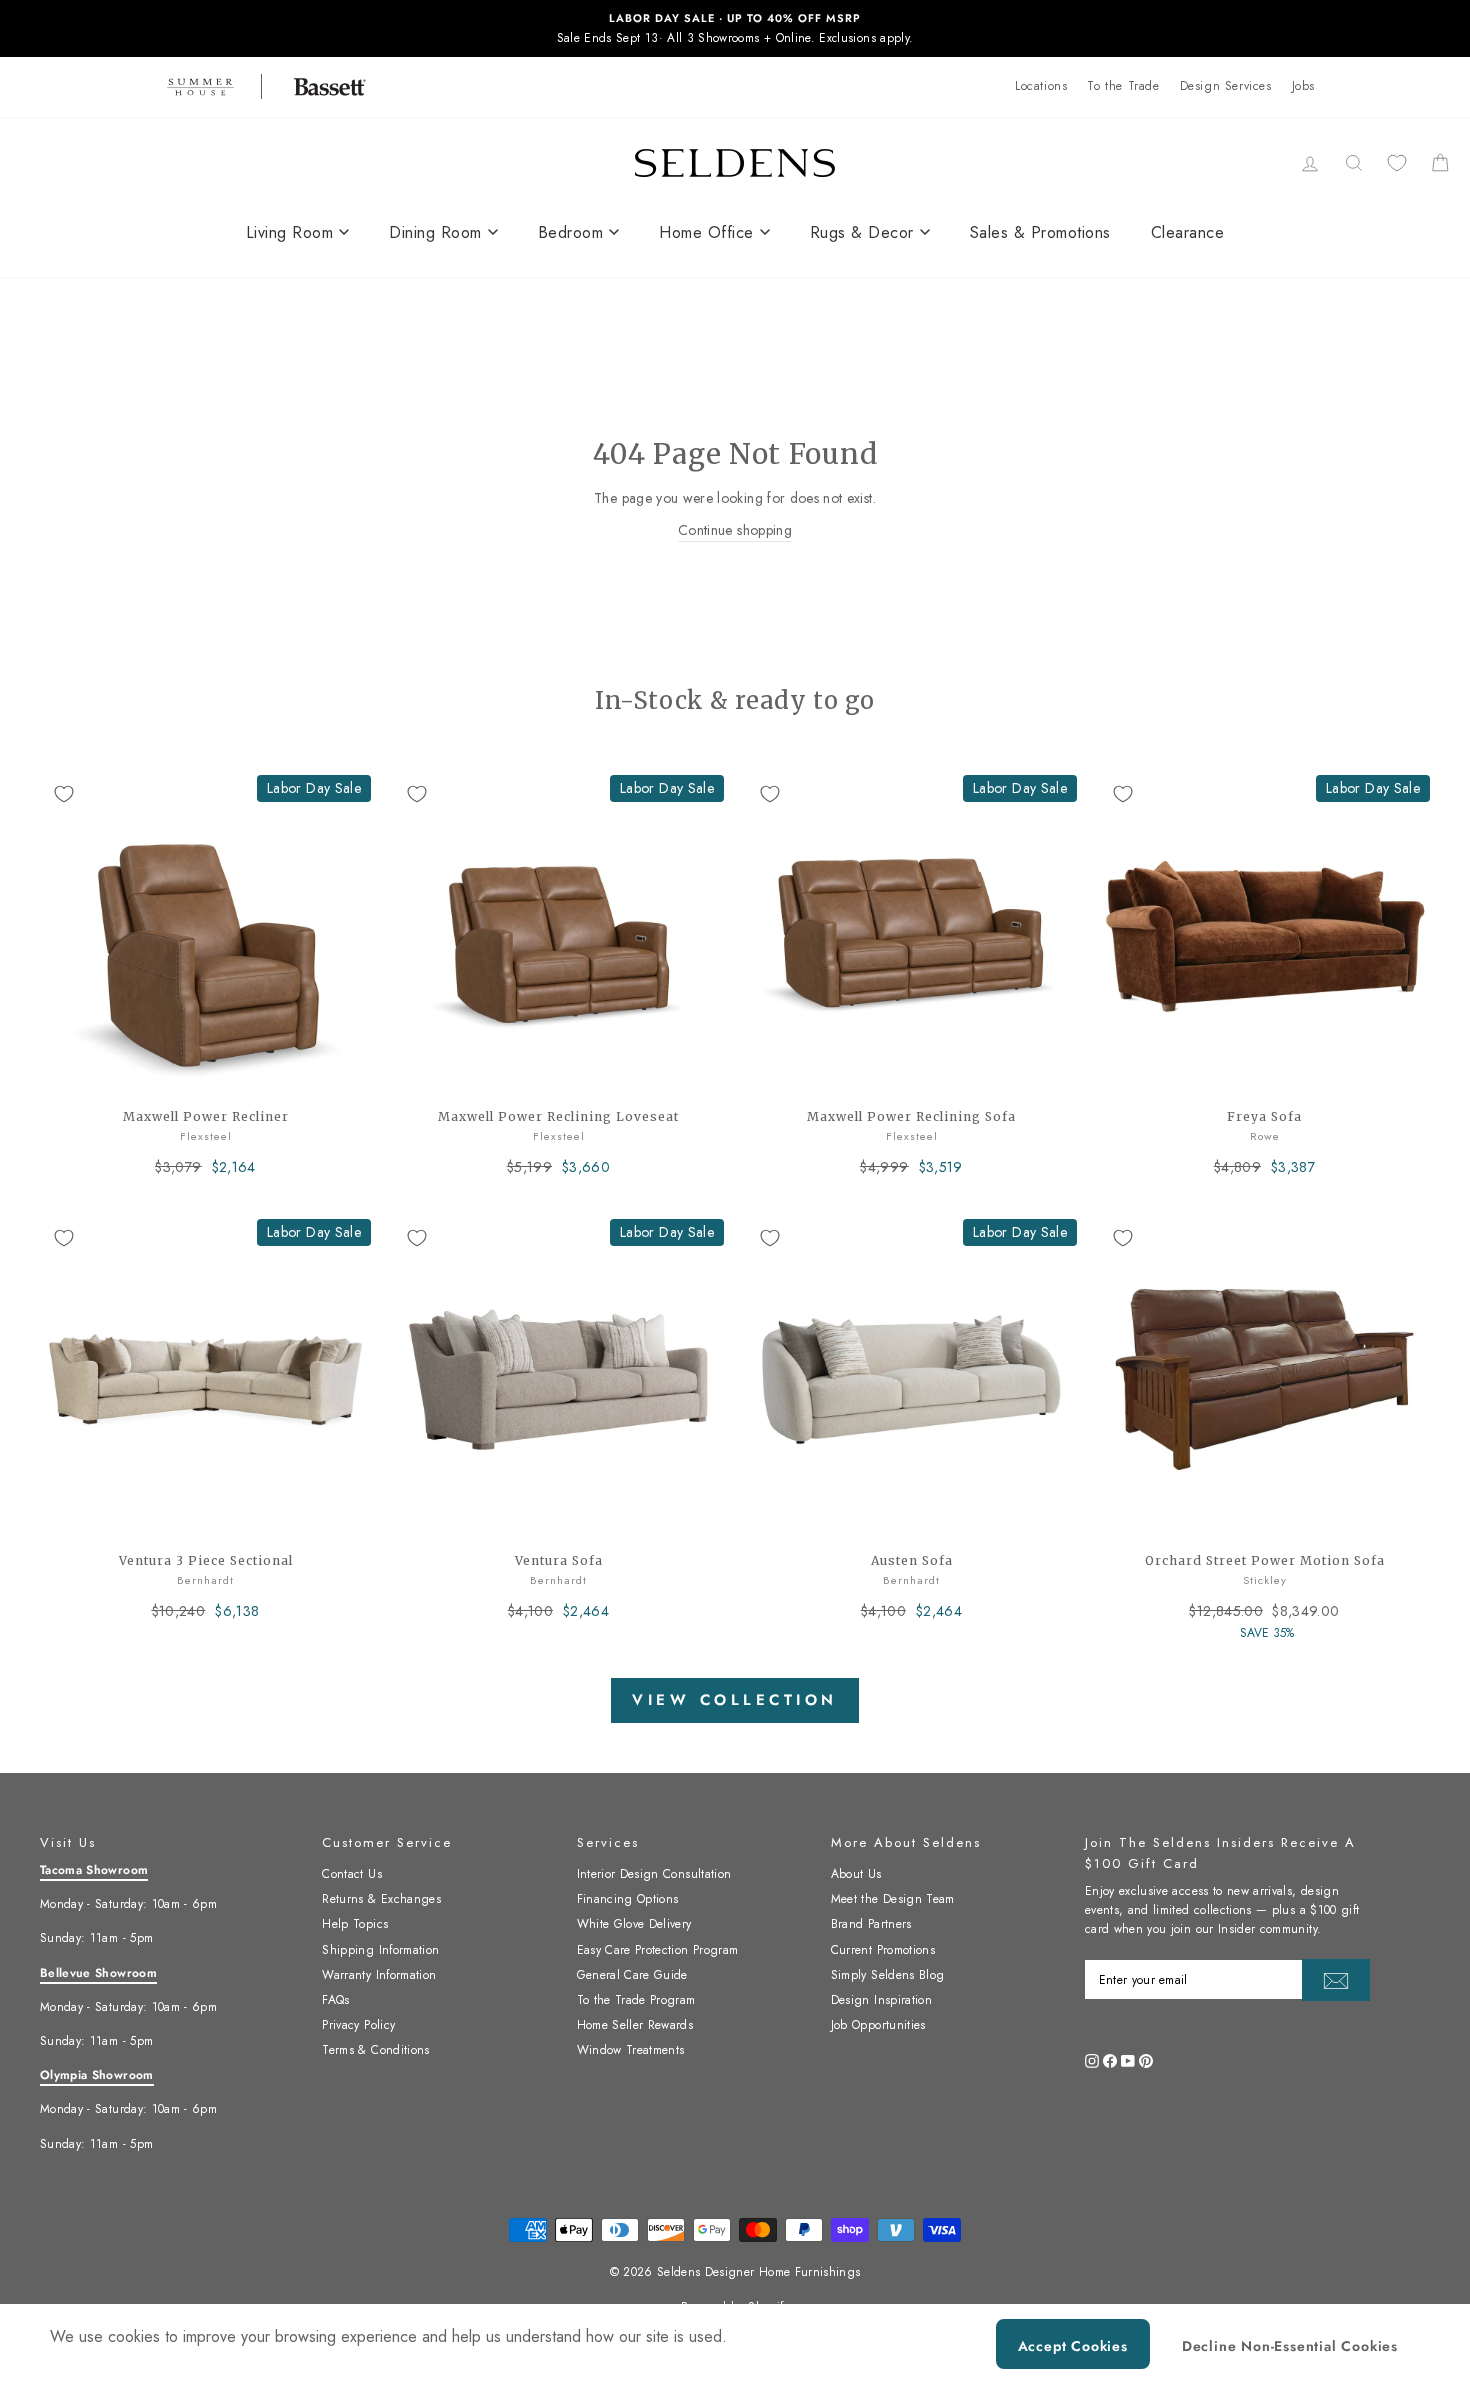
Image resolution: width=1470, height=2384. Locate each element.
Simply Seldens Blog (888, 1975)
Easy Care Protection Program (658, 1950)
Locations (1041, 86)
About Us (856, 1874)
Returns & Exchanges (381, 1899)
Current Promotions (883, 1950)
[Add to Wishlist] (64, 794)
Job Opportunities (878, 2025)
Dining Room (435, 232)
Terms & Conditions (375, 2050)
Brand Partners (871, 1924)
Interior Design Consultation (654, 1874)
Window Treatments (631, 2050)
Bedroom (571, 232)
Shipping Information (380, 1950)
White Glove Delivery (634, 1924)
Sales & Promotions (1040, 232)
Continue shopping (735, 530)
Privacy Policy (358, 2025)
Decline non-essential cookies (1290, 2346)
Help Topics (355, 1924)
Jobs (1303, 86)
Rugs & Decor (862, 232)
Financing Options (628, 1899)
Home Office (706, 232)
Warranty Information (379, 1975)
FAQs (335, 2000)
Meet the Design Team (893, 1899)
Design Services (1226, 86)
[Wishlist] (1397, 162)
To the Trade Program (636, 2000)
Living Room (290, 232)
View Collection (735, 1700)
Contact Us (352, 1874)
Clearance (1188, 232)
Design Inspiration (881, 2000)
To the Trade (1123, 86)
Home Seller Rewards (635, 2025)
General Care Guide (632, 1975)
